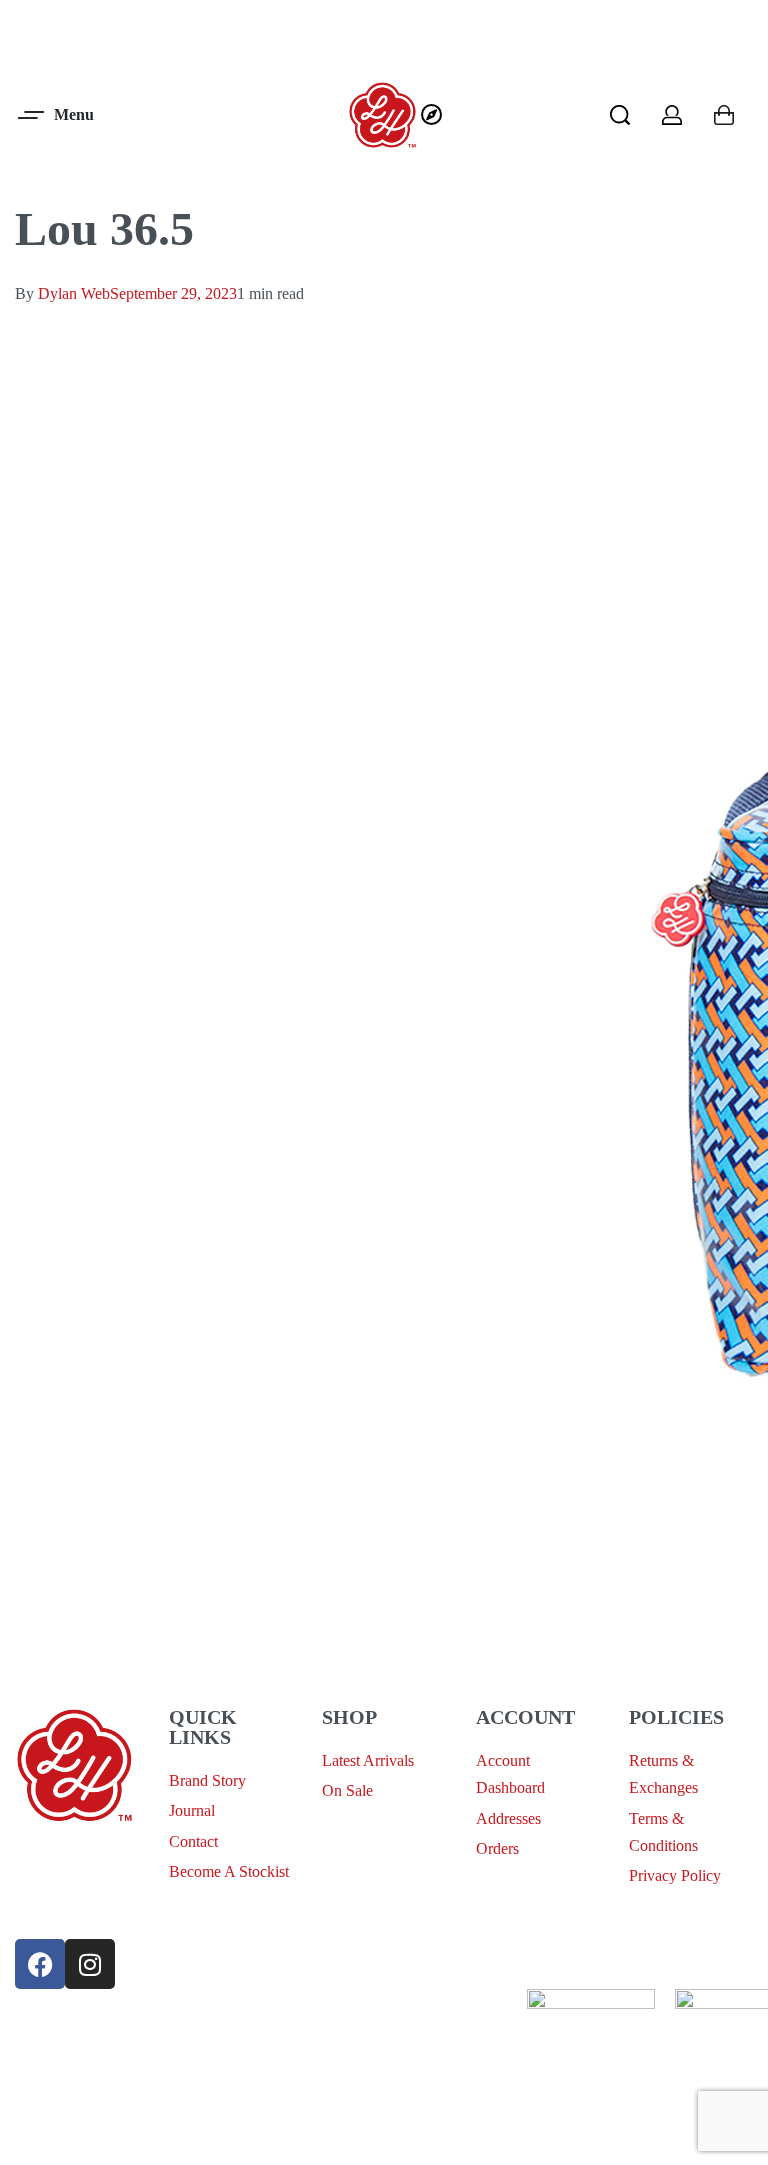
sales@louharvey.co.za (87, 1858)
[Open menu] (57, 115)
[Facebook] (40, 1964)
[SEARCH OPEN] (620, 115)
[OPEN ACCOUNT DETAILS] (672, 115)
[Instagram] (90, 1964)
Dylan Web (74, 293)
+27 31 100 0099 (69, 1905)
